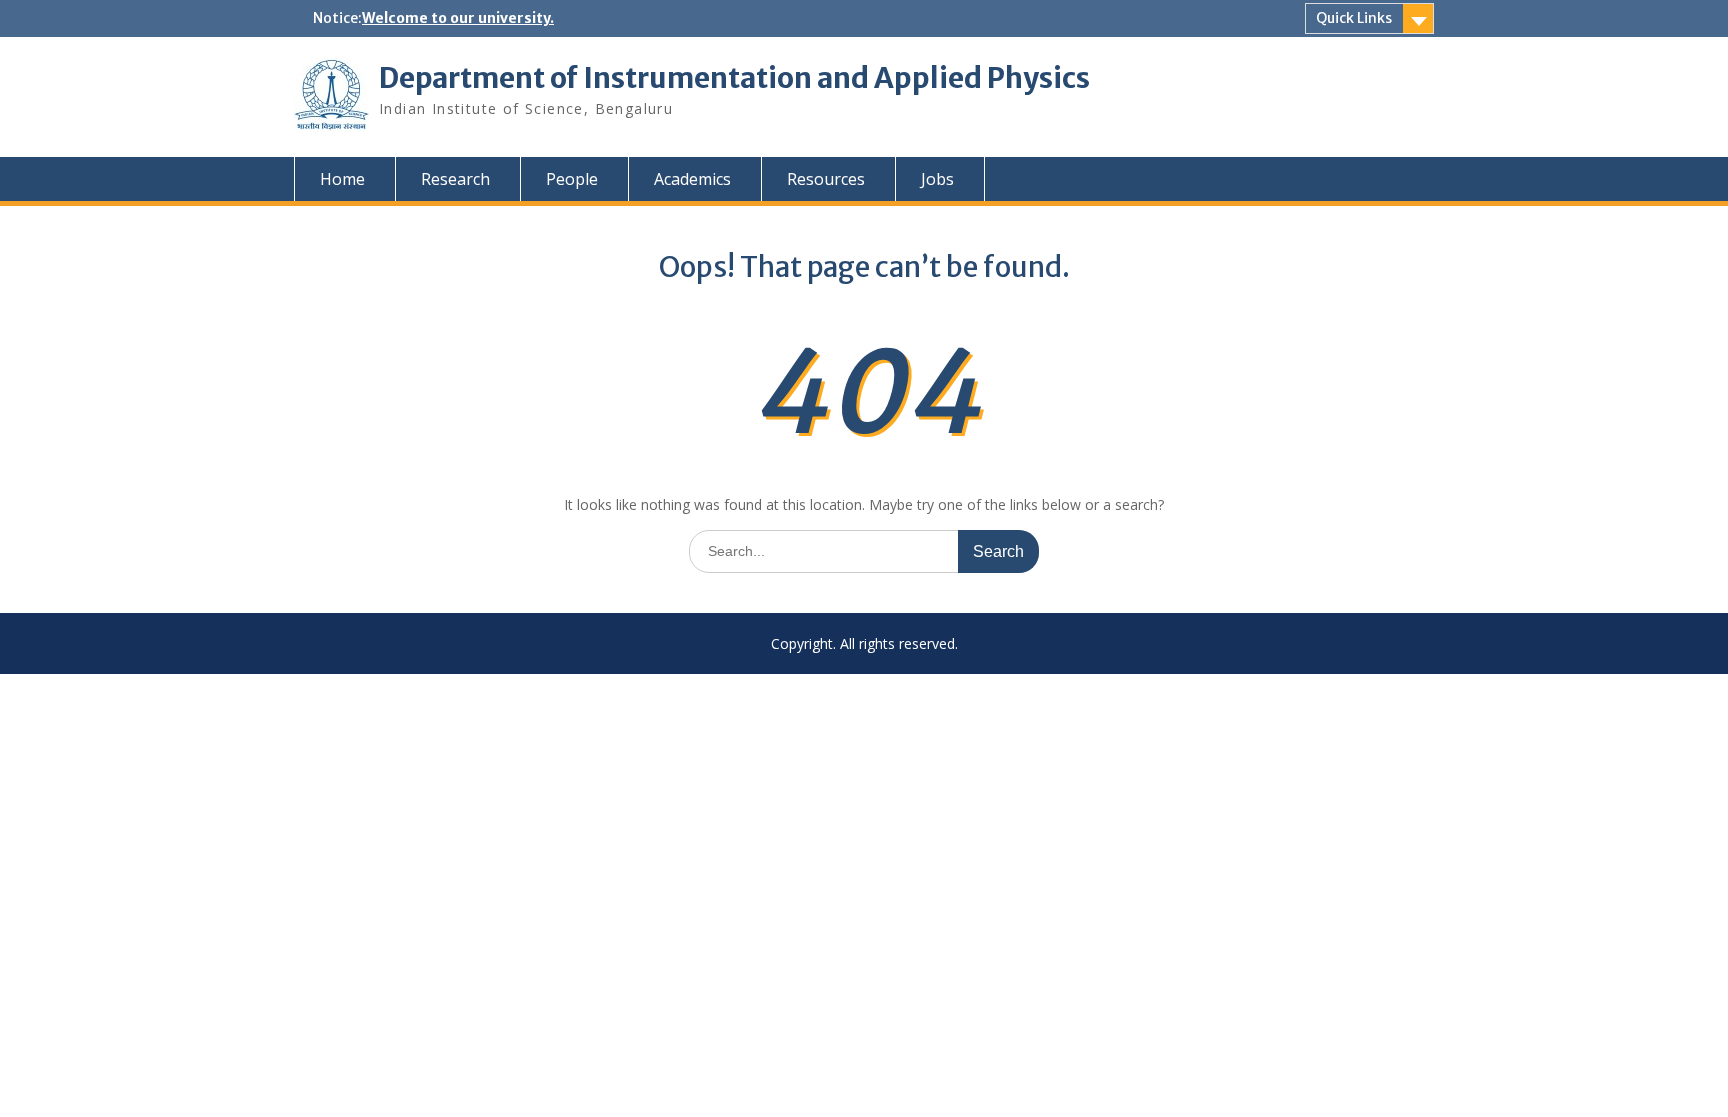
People (572, 179)
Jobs (937, 179)
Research (455, 179)
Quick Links (1354, 18)
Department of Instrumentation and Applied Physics (734, 78)
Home (342, 179)
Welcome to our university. (458, 18)
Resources (826, 179)
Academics (692, 179)
